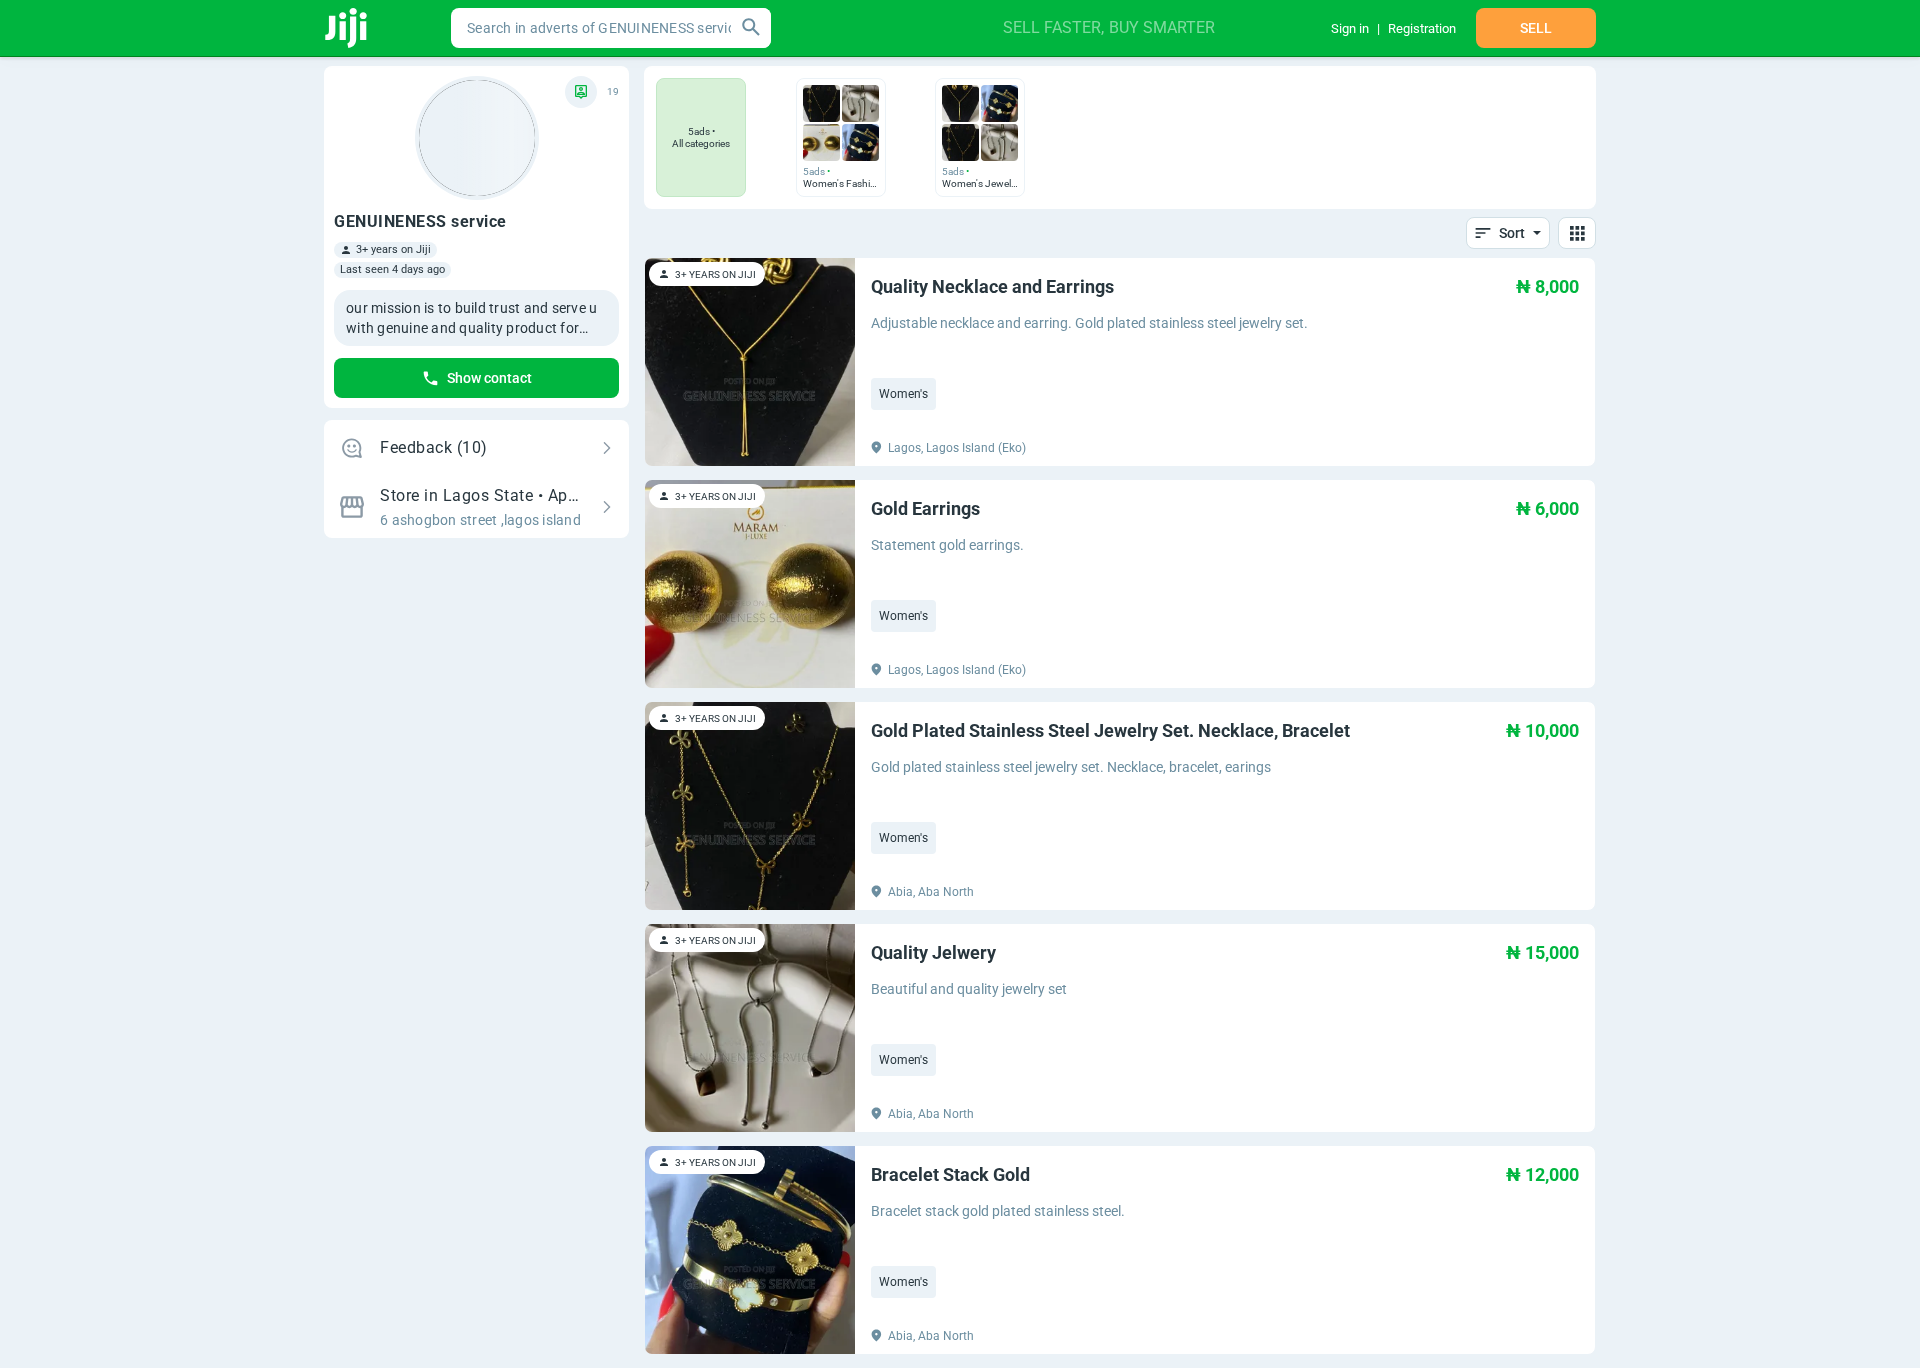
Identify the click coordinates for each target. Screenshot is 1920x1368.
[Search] (751, 28)
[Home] (347, 28)
